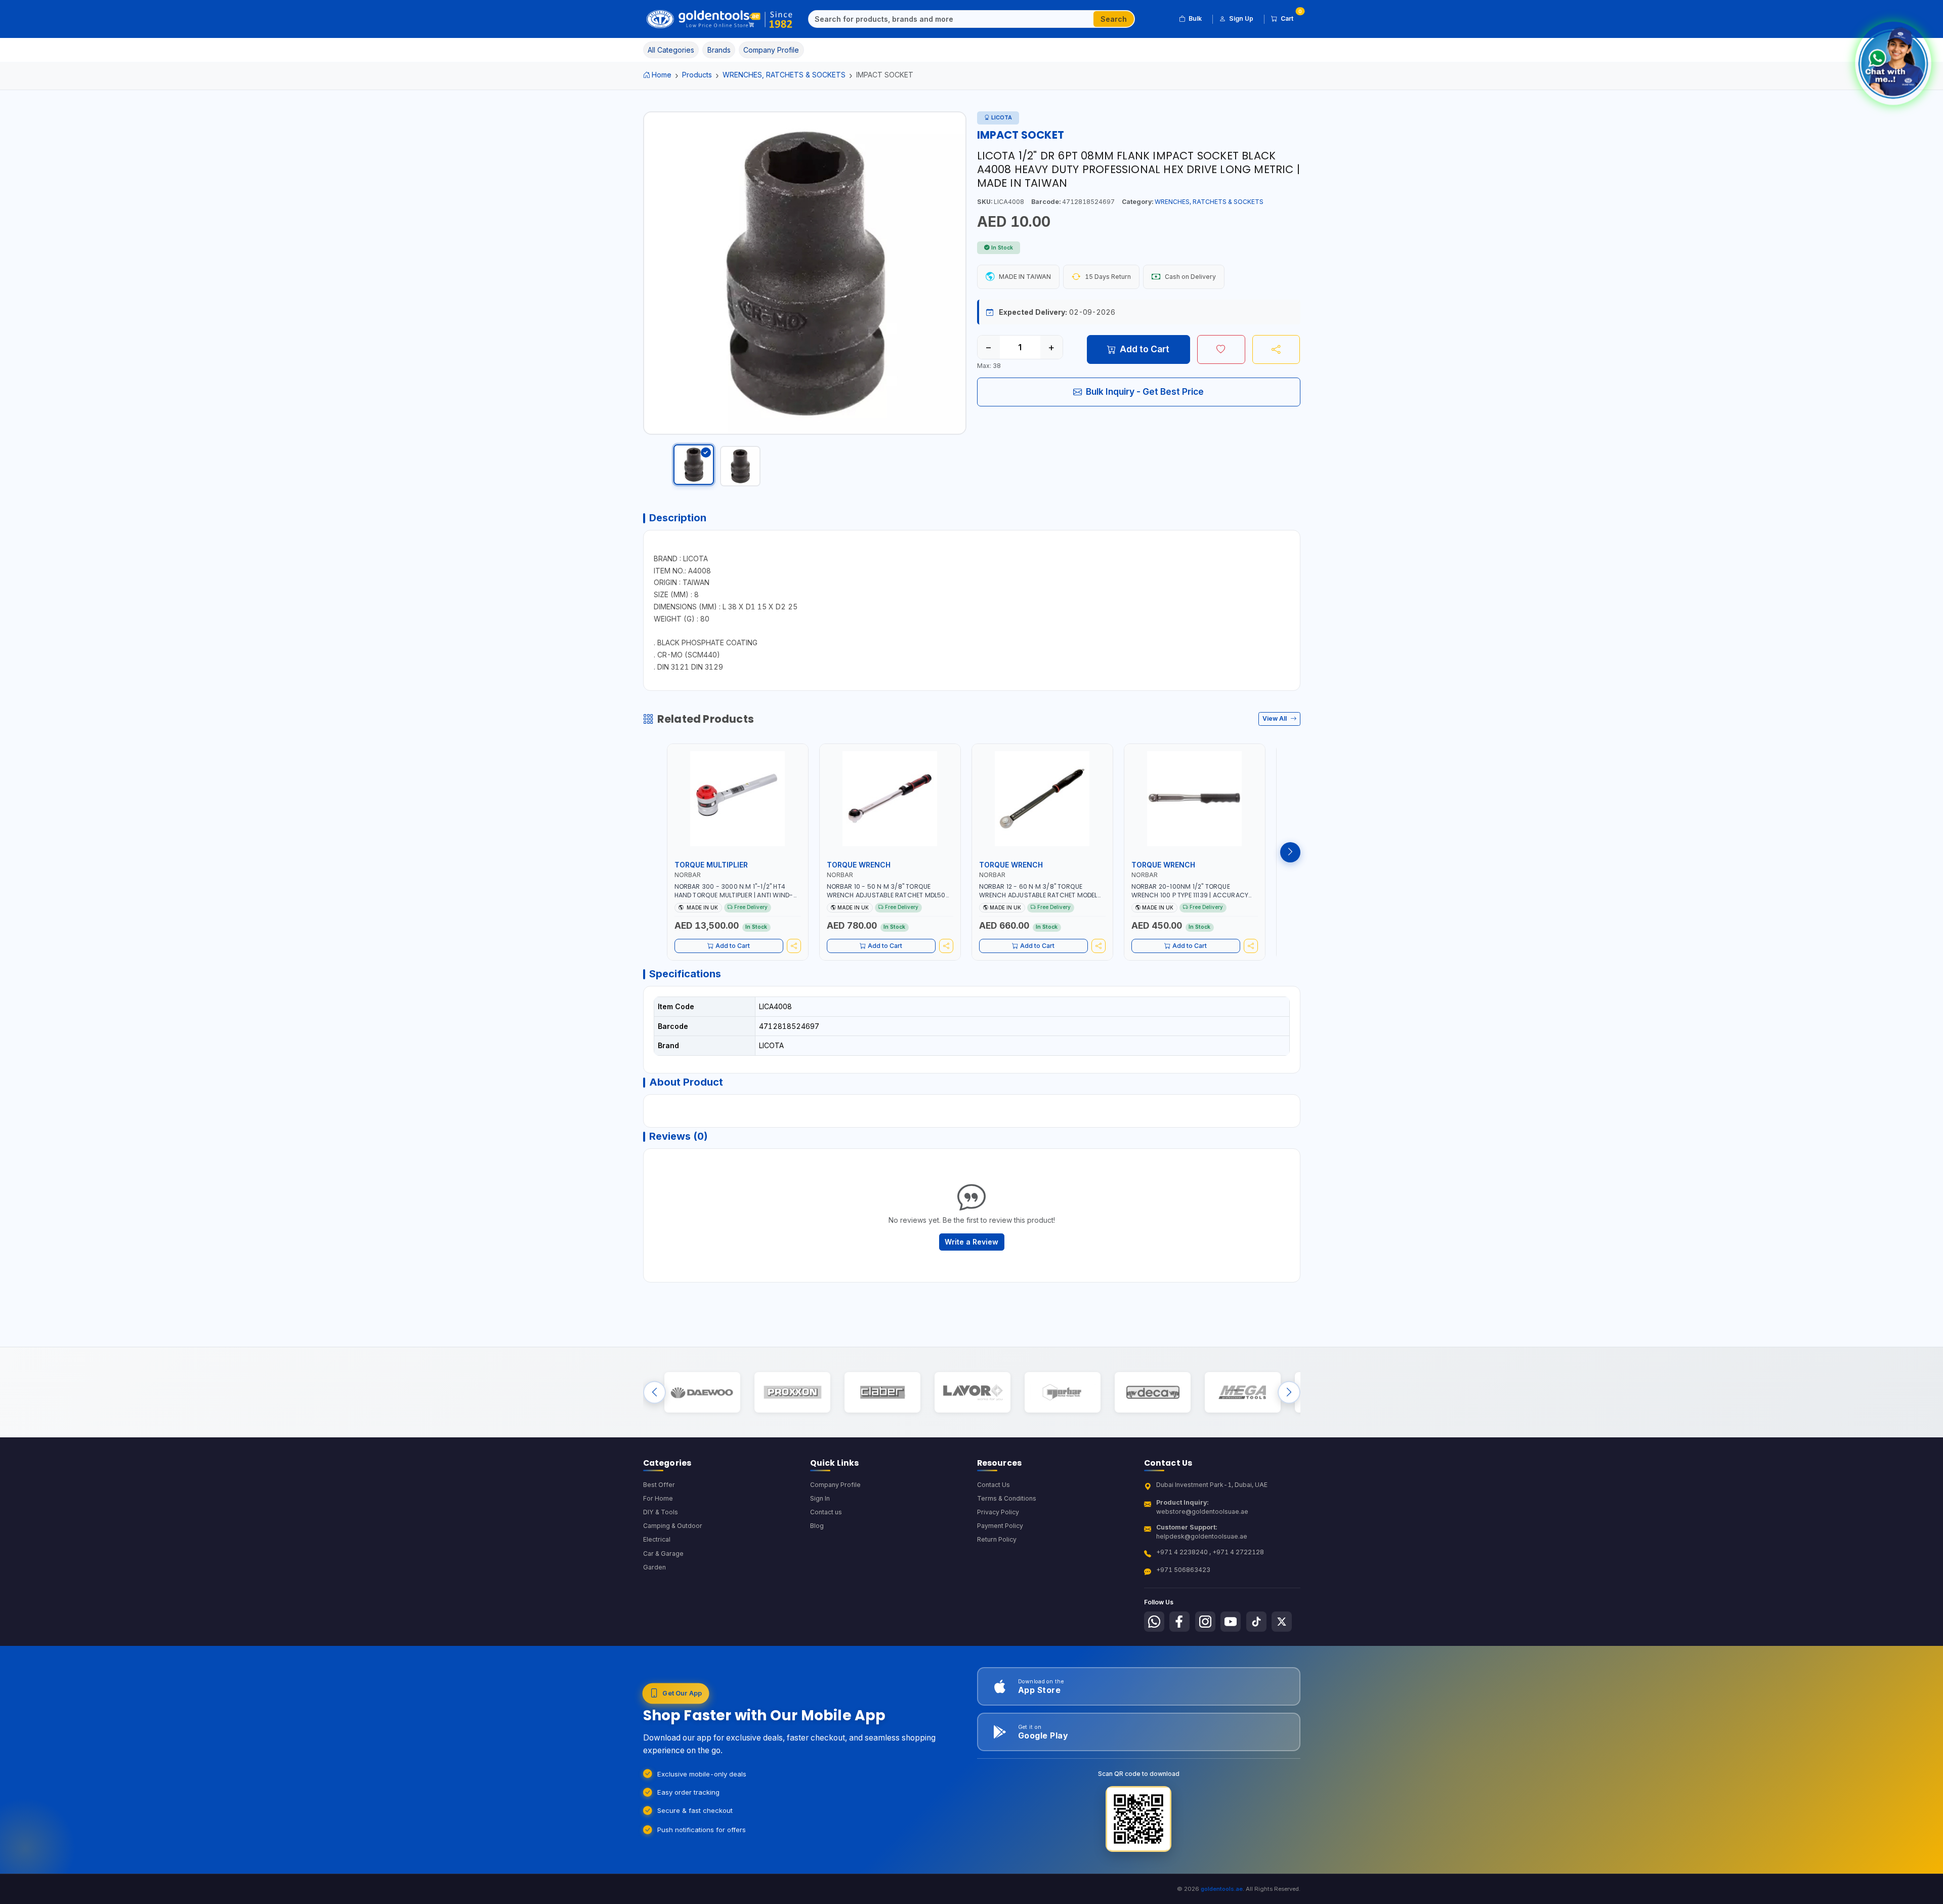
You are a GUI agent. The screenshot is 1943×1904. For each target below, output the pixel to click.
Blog (817, 1526)
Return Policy (997, 1539)
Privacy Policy (998, 1512)
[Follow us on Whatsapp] (1154, 1622)
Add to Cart (1145, 349)
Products (697, 75)
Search (1114, 19)
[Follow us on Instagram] (1205, 1622)
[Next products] (1290, 852)
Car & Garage (663, 1554)
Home (662, 75)
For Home (658, 1498)
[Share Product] (1276, 349)
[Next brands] (1289, 1392)
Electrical (657, 1539)
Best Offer (659, 1485)
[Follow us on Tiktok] (1256, 1622)
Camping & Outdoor (673, 1526)
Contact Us (994, 1485)
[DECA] (1152, 1392)
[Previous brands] (654, 1392)
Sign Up (1241, 18)
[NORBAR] (1062, 1392)
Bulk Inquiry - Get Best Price (1145, 391)
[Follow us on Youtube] (1231, 1622)
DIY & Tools (661, 1512)
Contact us (826, 1512)
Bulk (1195, 18)
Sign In (820, 1498)
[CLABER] (882, 1392)
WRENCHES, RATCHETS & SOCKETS (784, 75)
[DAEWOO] (702, 1392)
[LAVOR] (972, 1392)
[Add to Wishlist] (1221, 349)
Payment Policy (1000, 1526)
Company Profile (835, 1485)
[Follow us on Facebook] (1179, 1622)
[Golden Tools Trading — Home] (720, 19)
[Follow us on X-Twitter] (1282, 1622)
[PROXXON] (792, 1392)
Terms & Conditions (1007, 1498)
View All (1275, 718)
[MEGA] (1242, 1392)
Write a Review (971, 1242)
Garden (654, 1567)
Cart (1291, 17)
